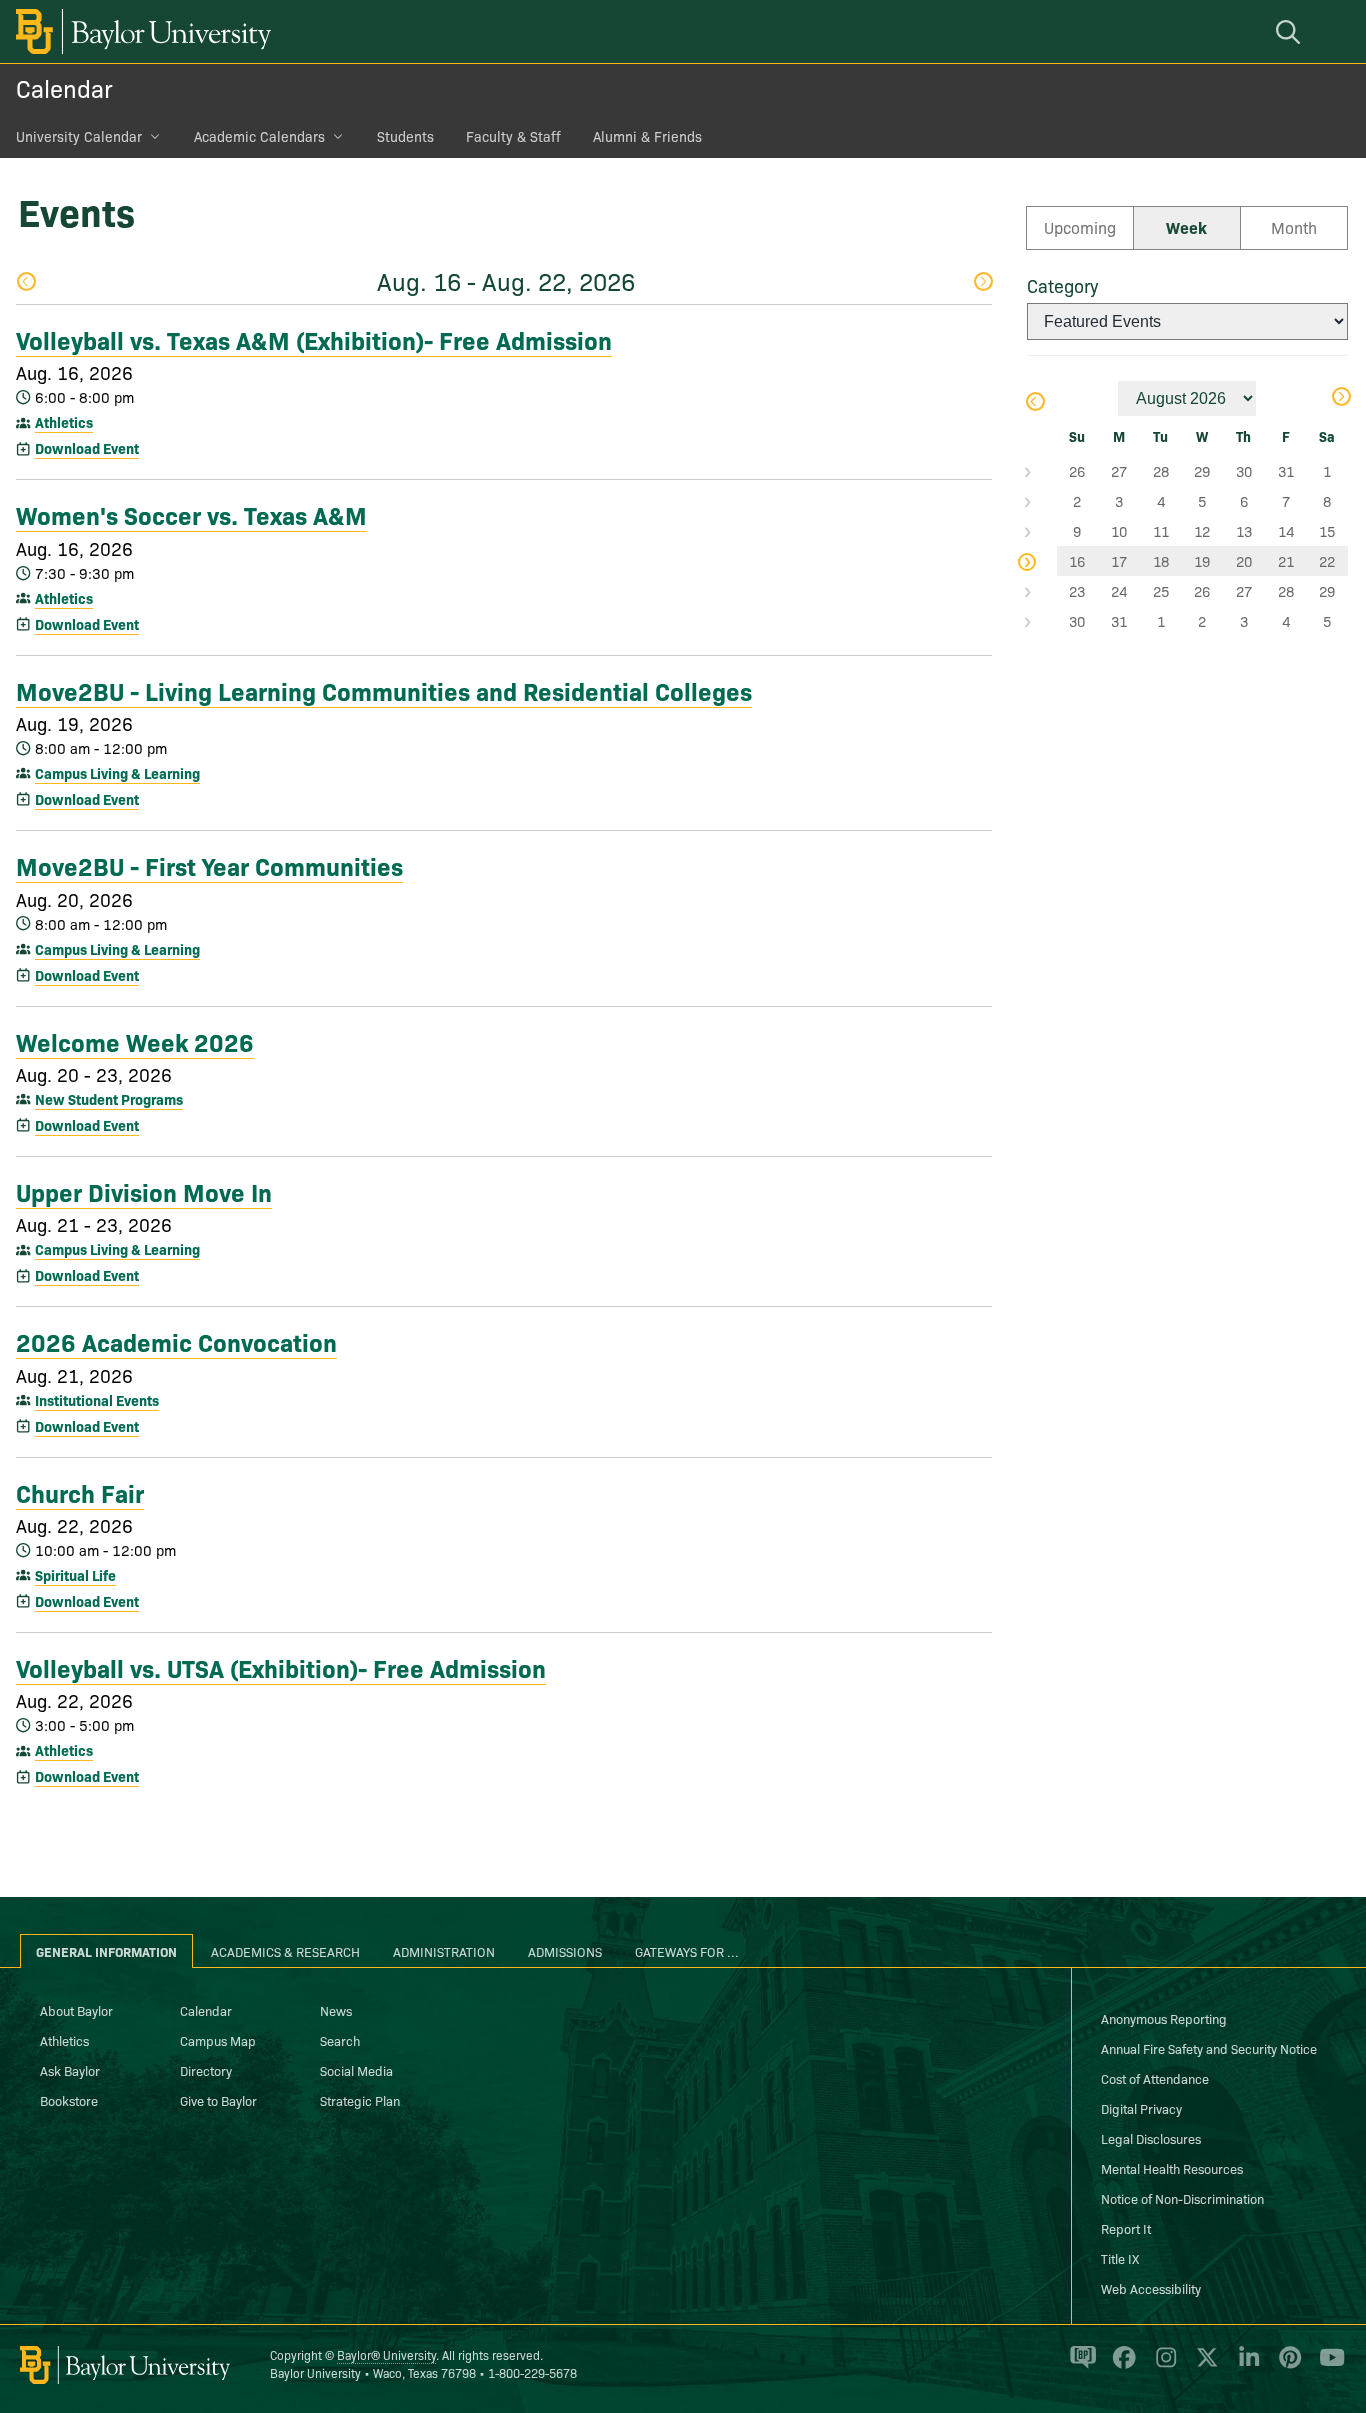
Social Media (356, 2070)
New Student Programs (109, 1099)
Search (340, 2040)
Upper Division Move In (144, 1191)
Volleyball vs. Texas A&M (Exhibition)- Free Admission (314, 339)
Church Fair (80, 1492)
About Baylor (76, 2010)
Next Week (982, 283)
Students (405, 136)
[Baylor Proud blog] (1079, 2366)
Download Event (87, 448)
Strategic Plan (360, 2100)
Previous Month (1034, 403)
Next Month (1340, 398)
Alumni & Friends (647, 136)
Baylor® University (386, 2354)
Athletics (64, 422)
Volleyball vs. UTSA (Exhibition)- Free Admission (281, 1667)
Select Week (1042, 471)
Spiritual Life (75, 1575)
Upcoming (1080, 227)
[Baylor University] (140, 31)
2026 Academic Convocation (176, 1341)
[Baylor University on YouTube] (1327, 2366)
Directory (206, 2070)
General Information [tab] (106, 1951)
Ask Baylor (70, 2070)
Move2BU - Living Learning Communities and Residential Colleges (384, 690)
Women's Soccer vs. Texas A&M (191, 514)
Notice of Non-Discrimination (1182, 2198)
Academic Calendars (259, 136)
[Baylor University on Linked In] (1245, 2366)
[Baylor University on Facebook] (1120, 2366)
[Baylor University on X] (1203, 2366)
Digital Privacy (1141, 2108)
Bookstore (69, 2100)
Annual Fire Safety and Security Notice (1209, 2048)
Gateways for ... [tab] (687, 1951)
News (336, 2010)
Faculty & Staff (513, 136)
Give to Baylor (218, 2100)
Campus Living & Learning (117, 773)
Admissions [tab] (565, 1951)
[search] (1291, 31)
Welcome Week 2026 (135, 1041)
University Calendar (79, 136)
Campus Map (218, 2040)
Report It (1126, 2228)
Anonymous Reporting (1164, 2018)
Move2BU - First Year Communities (209, 865)
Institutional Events (97, 1400)
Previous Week (25, 283)
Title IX (1120, 2258)
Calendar (64, 87)
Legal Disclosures (1151, 2138)
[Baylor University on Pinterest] (1286, 2366)
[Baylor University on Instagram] (1162, 2366)
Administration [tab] (444, 1951)
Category (1062, 285)
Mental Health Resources (1172, 2168)
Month (1294, 227)
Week (1186, 227)
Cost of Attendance (1155, 2078)
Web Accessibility (1151, 2288)
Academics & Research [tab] (285, 1951)
